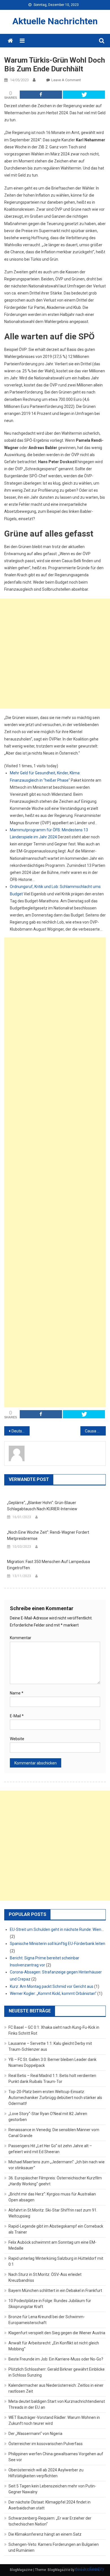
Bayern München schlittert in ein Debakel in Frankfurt (55, 2291)
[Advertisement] (55, 654)
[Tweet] (84, 95)
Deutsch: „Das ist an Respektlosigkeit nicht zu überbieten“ (21, 1431)
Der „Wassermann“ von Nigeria (35, 2434)
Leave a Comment (66, 80)
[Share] (41, 95)
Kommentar (21, 1638)
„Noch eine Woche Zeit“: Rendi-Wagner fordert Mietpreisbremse (48, 1535)
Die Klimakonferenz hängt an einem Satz (45, 2534)
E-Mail (17, 1716)
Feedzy (97, 2569)
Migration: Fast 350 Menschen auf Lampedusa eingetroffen (49, 1565)
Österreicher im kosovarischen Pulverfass (46, 2444)
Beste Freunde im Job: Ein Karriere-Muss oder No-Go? (56, 2359)
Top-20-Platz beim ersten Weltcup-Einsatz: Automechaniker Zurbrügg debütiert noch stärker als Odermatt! (55, 2098)
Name (17, 1693)
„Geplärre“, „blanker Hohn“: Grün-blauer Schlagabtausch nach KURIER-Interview (42, 1506)
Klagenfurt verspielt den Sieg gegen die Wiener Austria (57, 2333)
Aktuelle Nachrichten (55, 21)
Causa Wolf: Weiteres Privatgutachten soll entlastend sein (95, 1431)
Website (17, 1739)
